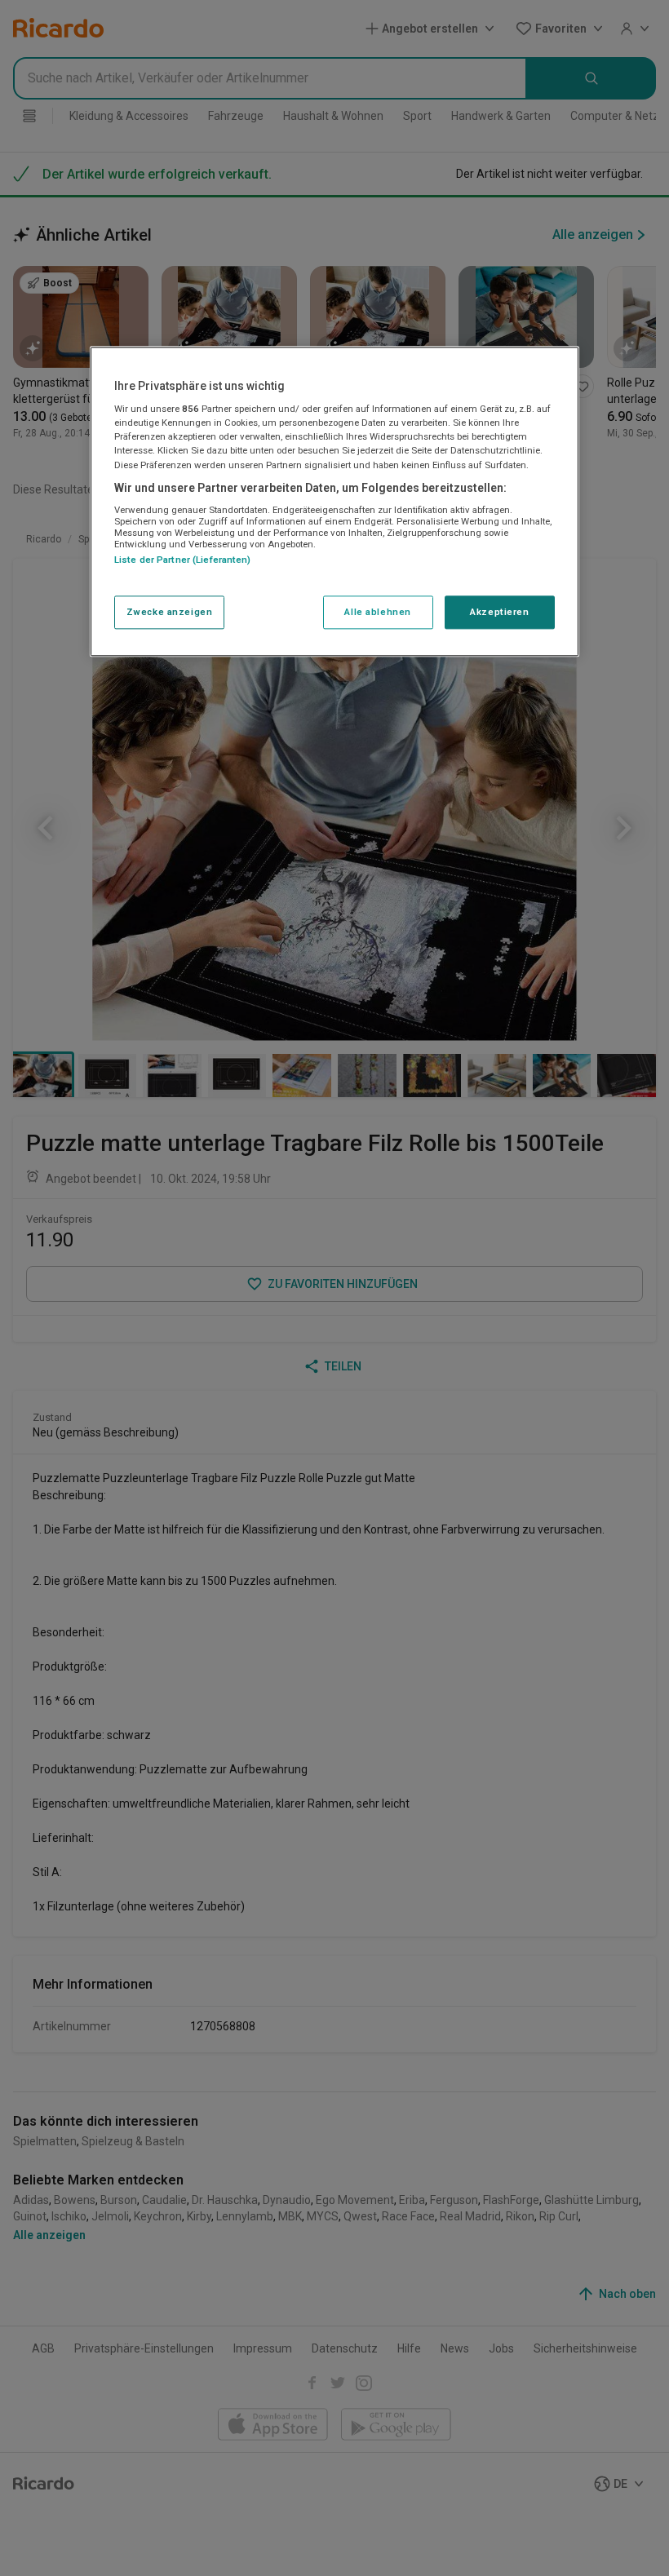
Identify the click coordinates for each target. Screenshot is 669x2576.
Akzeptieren (499, 612)
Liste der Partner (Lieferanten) (183, 560)
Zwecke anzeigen (170, 612)
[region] (334, 502)
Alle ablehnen (377, 612)
